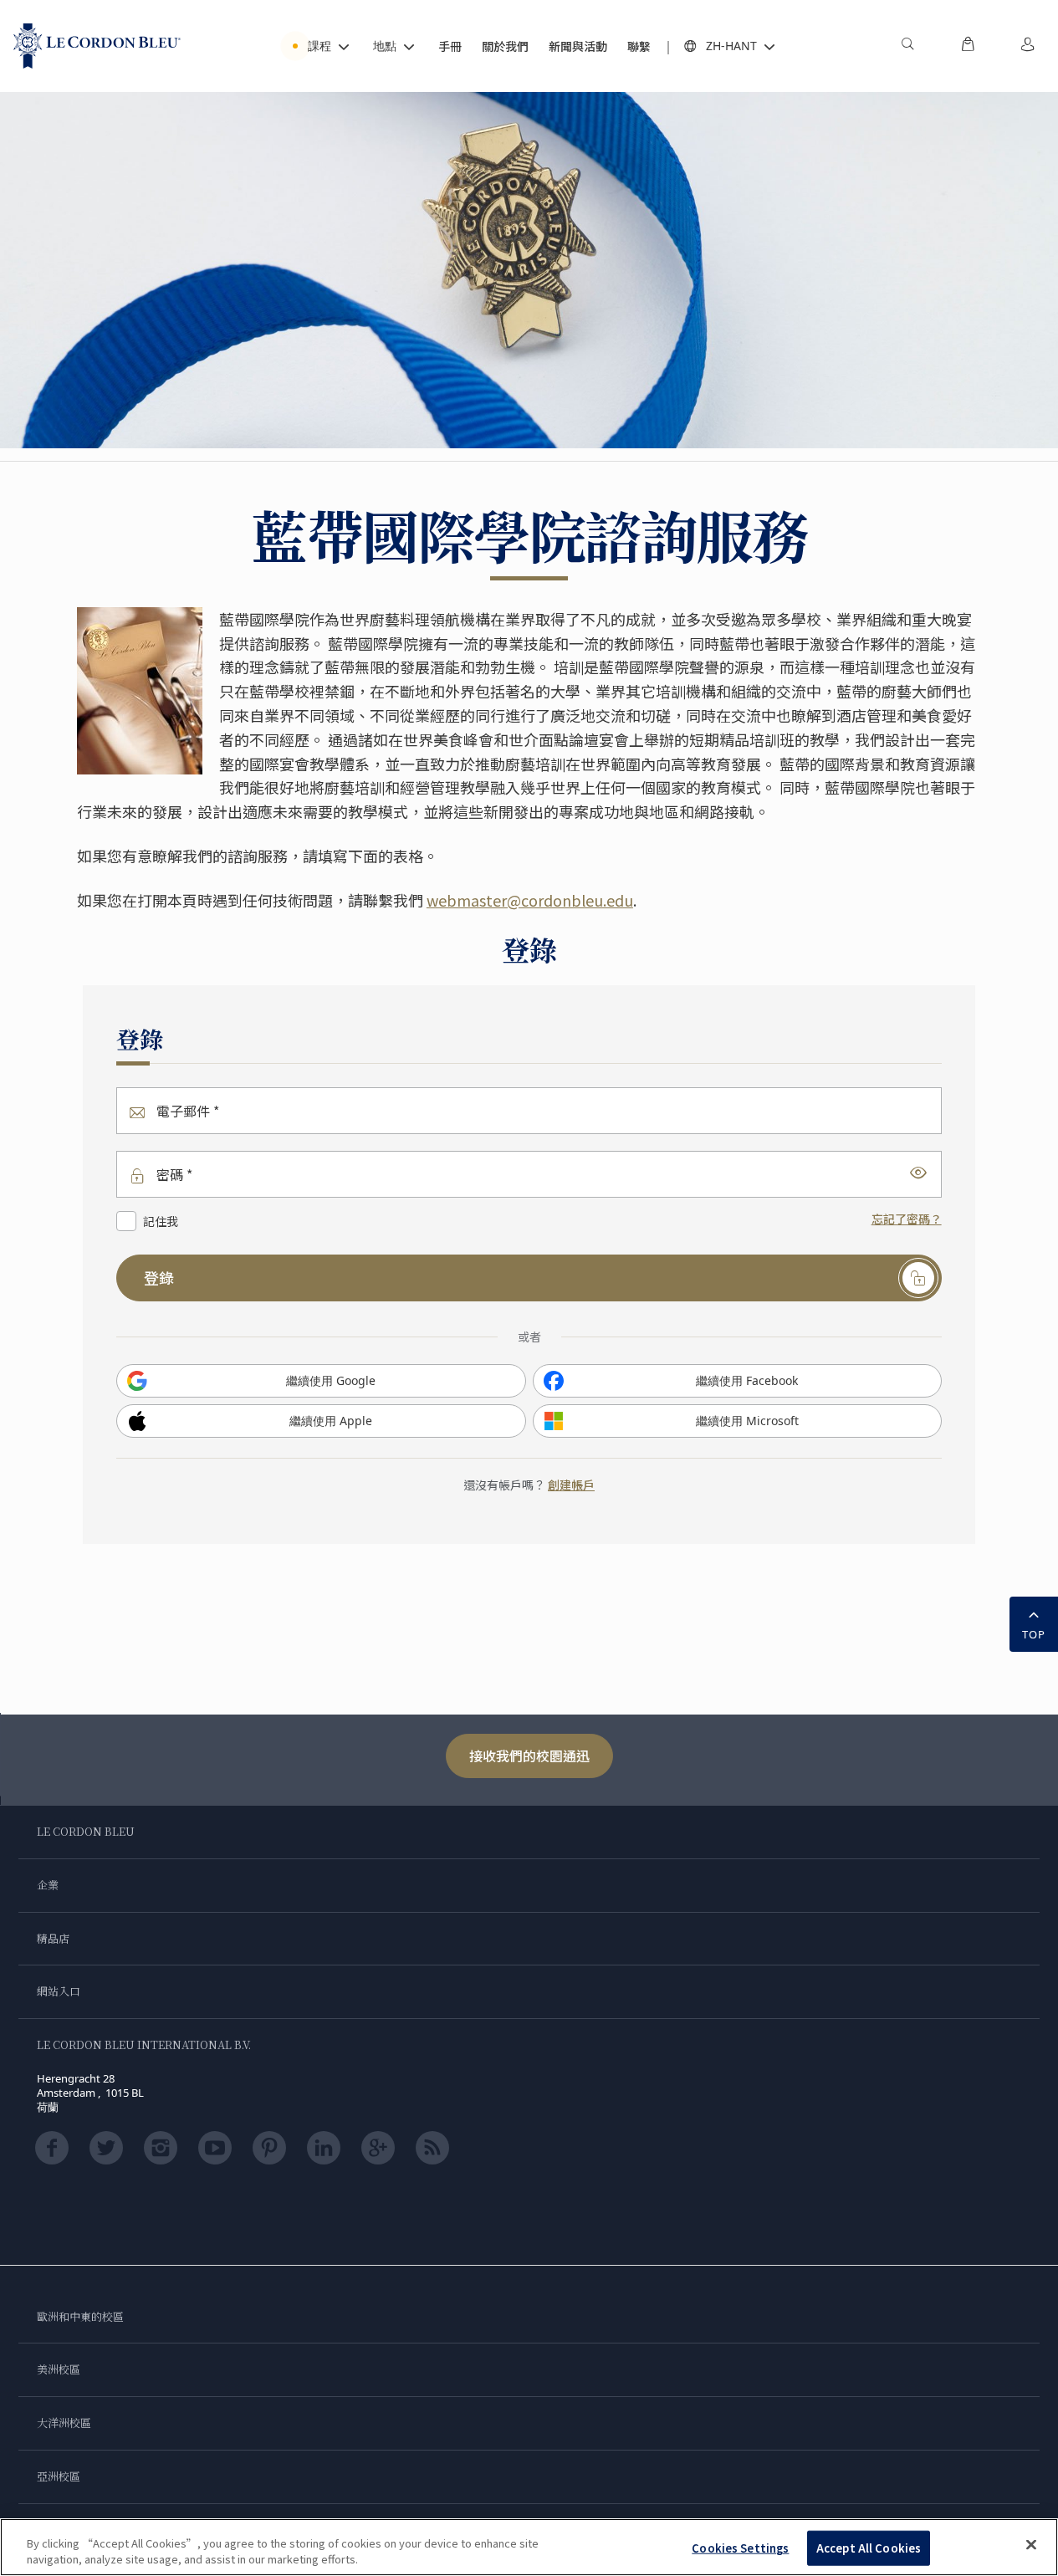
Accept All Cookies (869, 2548)
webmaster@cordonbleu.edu (530, 900)
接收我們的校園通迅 (529, 1756)
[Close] (1031, 2545)
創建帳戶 (571, 1485)
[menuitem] (907, 46)
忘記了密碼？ (907, 1219)
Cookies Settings (740, 2548)
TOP (1034, 1634)
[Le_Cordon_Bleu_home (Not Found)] (97, 46)
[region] (529, 2547)
